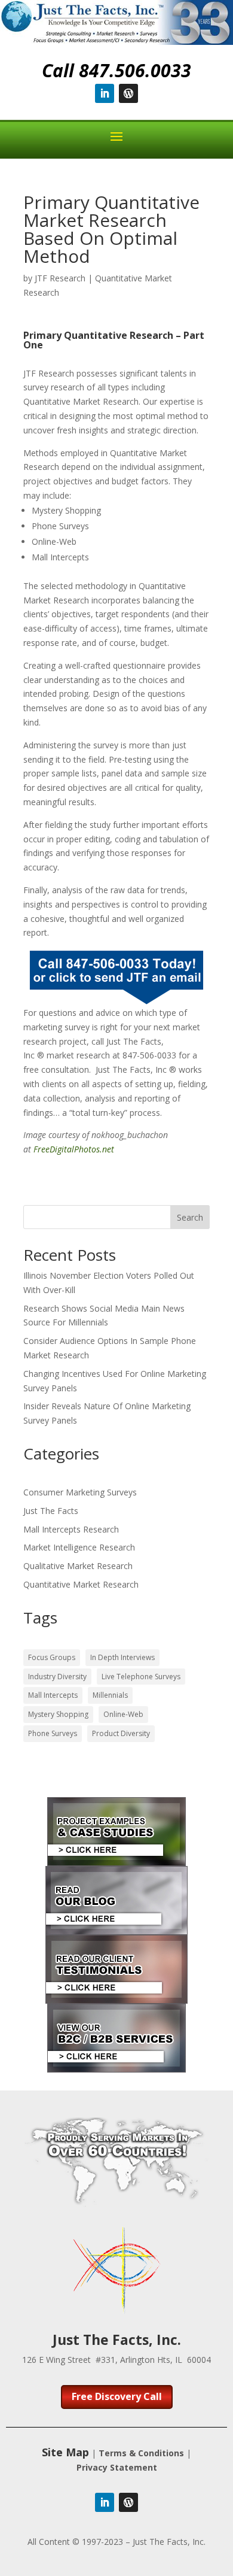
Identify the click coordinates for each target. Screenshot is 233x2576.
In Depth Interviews (122, 1657)
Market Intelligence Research (79, 1547)
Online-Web (123, 1714)
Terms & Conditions (141, 2453)
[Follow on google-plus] (128, 93)
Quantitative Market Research (81, 1584)
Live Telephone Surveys (141, 1677)
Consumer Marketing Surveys (80, 1492)
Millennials (110, 1695)
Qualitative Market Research (78, 1566)
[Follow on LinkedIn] (105, 93)
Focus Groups (52, 1657)
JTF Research (60, 278)
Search (190, 1217)
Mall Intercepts (53, 1695)
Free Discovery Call (117, 2396)
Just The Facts (51, 1511)
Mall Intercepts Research (71, 1529)
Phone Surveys (53, 1733)
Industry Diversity (57, 1677)
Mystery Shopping (58, 1714)
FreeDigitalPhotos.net (74, 1149)
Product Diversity (121, 1733)
